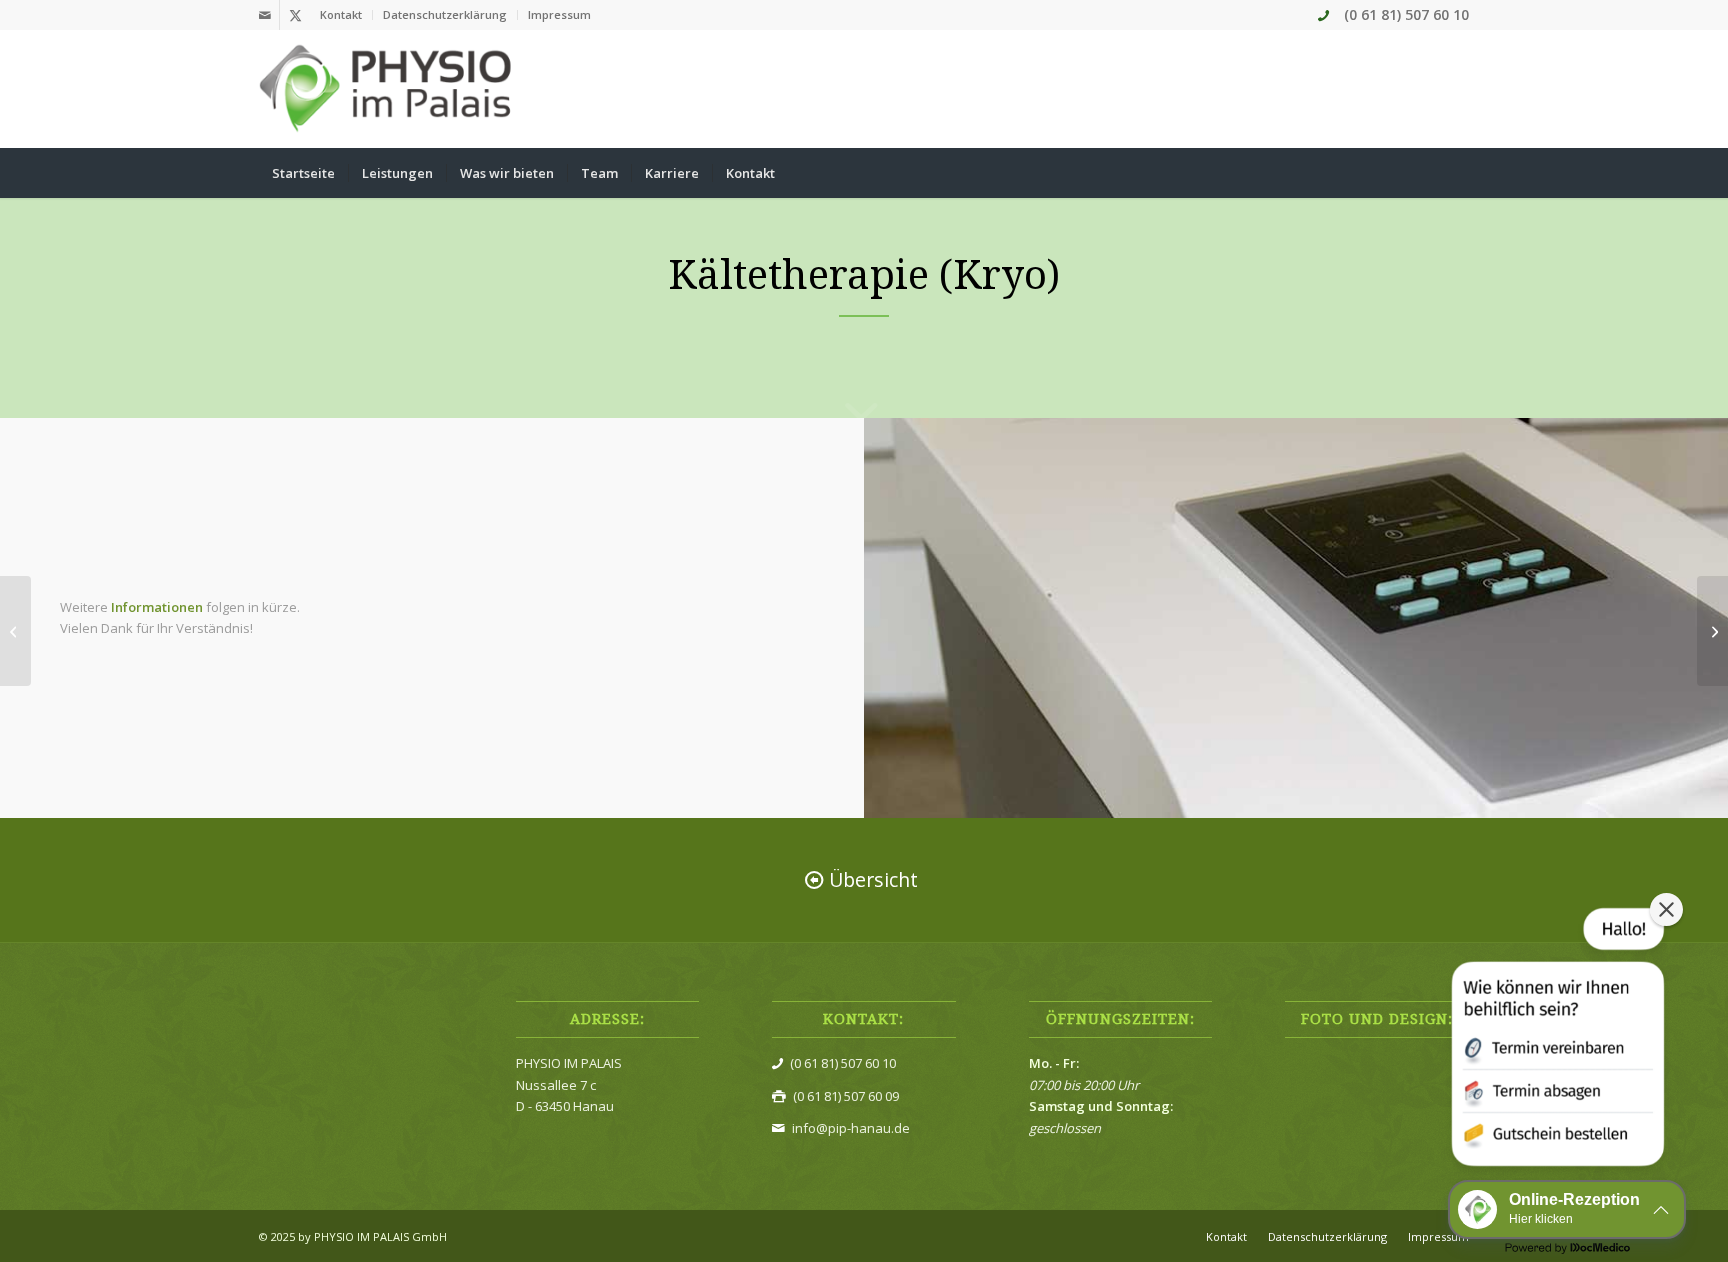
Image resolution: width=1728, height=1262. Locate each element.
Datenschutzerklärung (445, 14)
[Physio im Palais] (387, 89)
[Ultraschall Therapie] (15, 631)
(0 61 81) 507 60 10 (1406, 14)
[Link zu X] (295, 15)
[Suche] (1456, 173)
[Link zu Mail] (264, 15)
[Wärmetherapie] (1712, 631)
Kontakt (341, 14)
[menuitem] (341, 15)
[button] (1556, 1041)
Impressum (559, 14)
